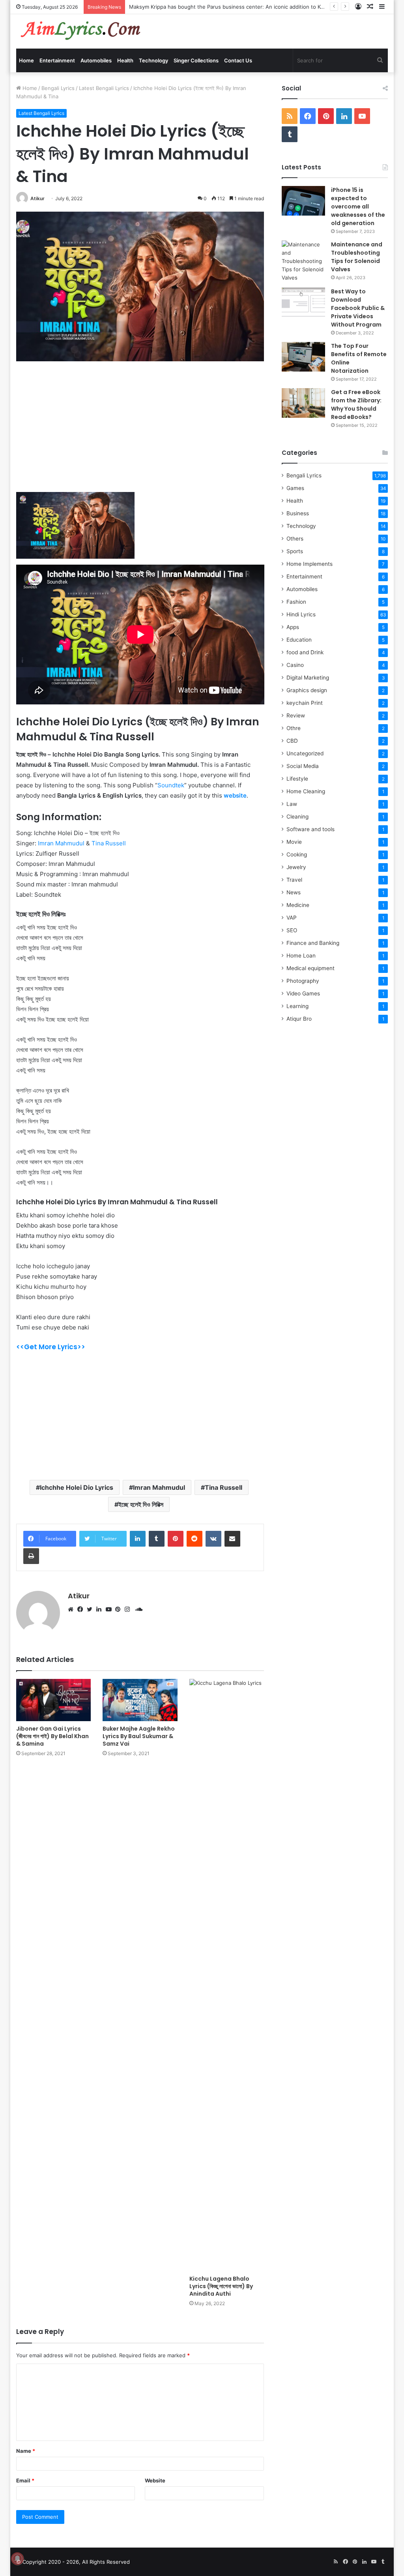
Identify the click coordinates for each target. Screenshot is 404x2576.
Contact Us (238, 60)
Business (298, 513)
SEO (292, 930)
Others (295, 539)
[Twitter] (92, 1609)
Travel (294, 880)
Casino (295, 665)
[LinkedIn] (101, 1609)
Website (155, 2480)
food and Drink (305, 652)
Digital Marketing (308, 678)
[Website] (73, 1609)
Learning (297, 1006)
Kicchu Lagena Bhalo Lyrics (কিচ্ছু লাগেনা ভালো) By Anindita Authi (221, 2286)
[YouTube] (110, 1609)
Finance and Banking (313, 943)
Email (25, 2480)
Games (295, 488)
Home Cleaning (306, 791)
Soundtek (171, 785)
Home (26, 60)
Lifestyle (297, 779)
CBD (292, 741)
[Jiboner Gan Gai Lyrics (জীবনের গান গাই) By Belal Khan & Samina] (54, 1700)
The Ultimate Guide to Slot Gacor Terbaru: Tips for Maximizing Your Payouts (223, 7)
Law (292, 804)
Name (26, 2451)
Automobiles (96, 60)
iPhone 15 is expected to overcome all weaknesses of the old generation (358, 207)
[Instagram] (129, 1609)
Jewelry (296, 867)
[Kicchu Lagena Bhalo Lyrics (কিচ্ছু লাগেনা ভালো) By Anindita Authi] (227, 1975)
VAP (292, 918)
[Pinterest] (120, 1609)
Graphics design (307, 690)
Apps (293, 627)
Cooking (297, 854)
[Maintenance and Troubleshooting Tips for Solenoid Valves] (303, 261)
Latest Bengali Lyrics (104, 88)
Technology (153, 60)
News (294, 892)
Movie (294, 842)
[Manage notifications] (17, 2559)
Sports (295, 551)
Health (125, 60)
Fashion (296, 602)
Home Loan (301, 956)
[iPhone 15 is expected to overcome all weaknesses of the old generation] (303, 201)
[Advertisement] (140, 432)
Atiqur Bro (299, 1019)
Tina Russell (109, 843)
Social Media (303, 766)
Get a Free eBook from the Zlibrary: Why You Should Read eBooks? (356, 405)
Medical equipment (310, 968)
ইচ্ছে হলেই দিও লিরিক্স (141, 1504)
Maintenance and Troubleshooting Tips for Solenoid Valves (357, 257)
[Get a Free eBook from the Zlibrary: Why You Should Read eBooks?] (303, 403)
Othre (294, 728)
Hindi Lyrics (301, 614)
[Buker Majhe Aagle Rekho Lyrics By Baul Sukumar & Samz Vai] (140, 1700)
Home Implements (310, 564)
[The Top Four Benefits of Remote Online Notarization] (303, 357)
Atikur (37, 198)
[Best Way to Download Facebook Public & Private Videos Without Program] (303, 302)
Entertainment (57, 60)
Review (296, 715)
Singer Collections (196, 60)
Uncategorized (305, 753)
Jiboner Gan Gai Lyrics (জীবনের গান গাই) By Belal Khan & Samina (52, 1736)
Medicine (298, 905)
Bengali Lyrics (58, 88)
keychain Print (305, 703)
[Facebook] (82, 1609)
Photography (303, 981)
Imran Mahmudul (60, 843)
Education (299, 640)
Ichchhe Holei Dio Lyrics (77, 1487)
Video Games (303, 993)
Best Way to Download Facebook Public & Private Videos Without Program (358, 308)
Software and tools (310, 829)
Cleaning (297, 817)
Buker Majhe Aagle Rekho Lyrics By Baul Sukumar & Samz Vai (139, 1736)
